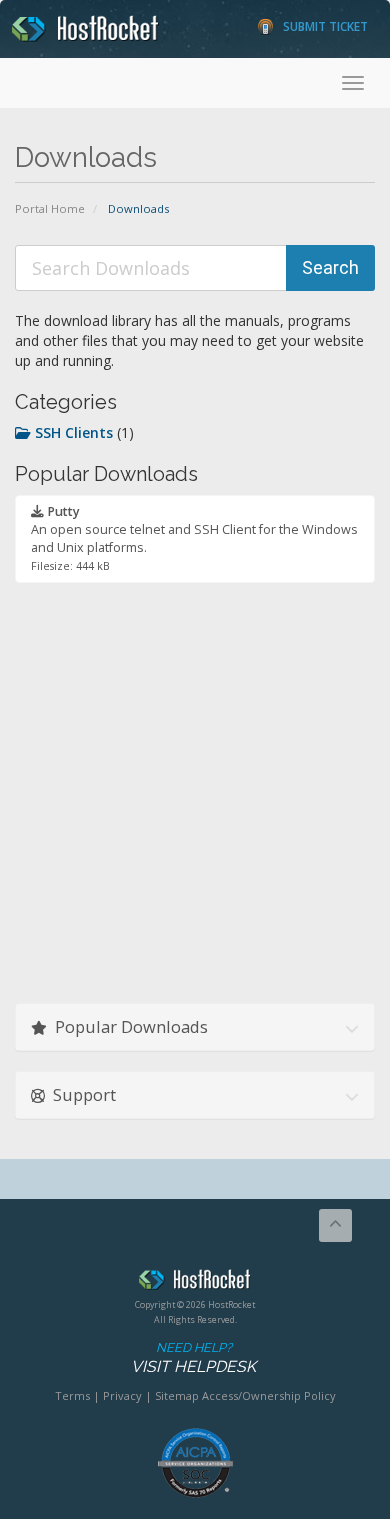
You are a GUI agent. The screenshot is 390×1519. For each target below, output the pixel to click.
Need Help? (193, 1358)
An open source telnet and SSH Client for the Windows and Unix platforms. (194, 538)
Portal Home (50, 208)
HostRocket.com (195, 1283)
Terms (72, 1395)
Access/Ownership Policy (269, 1395)
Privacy (122, 1395)
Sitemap (177, 1395)
